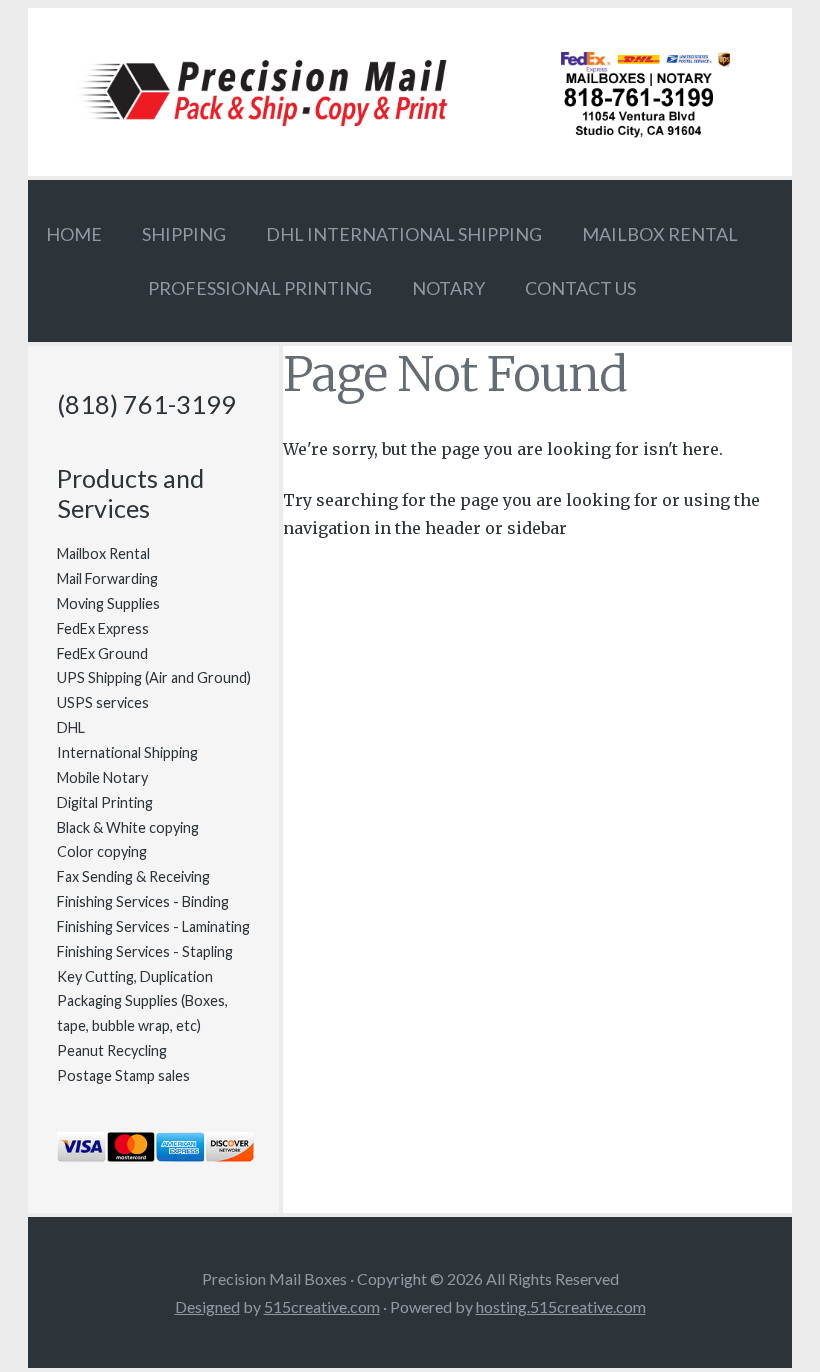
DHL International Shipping (404, 234)
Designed (207, 1306)
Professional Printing (260, 288)
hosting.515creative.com (561, 1306)
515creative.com (322, 1306)
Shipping (184, 234)
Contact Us (580, 288)
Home (74, 234)
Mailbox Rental (660, 234)
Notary (448, 288)
